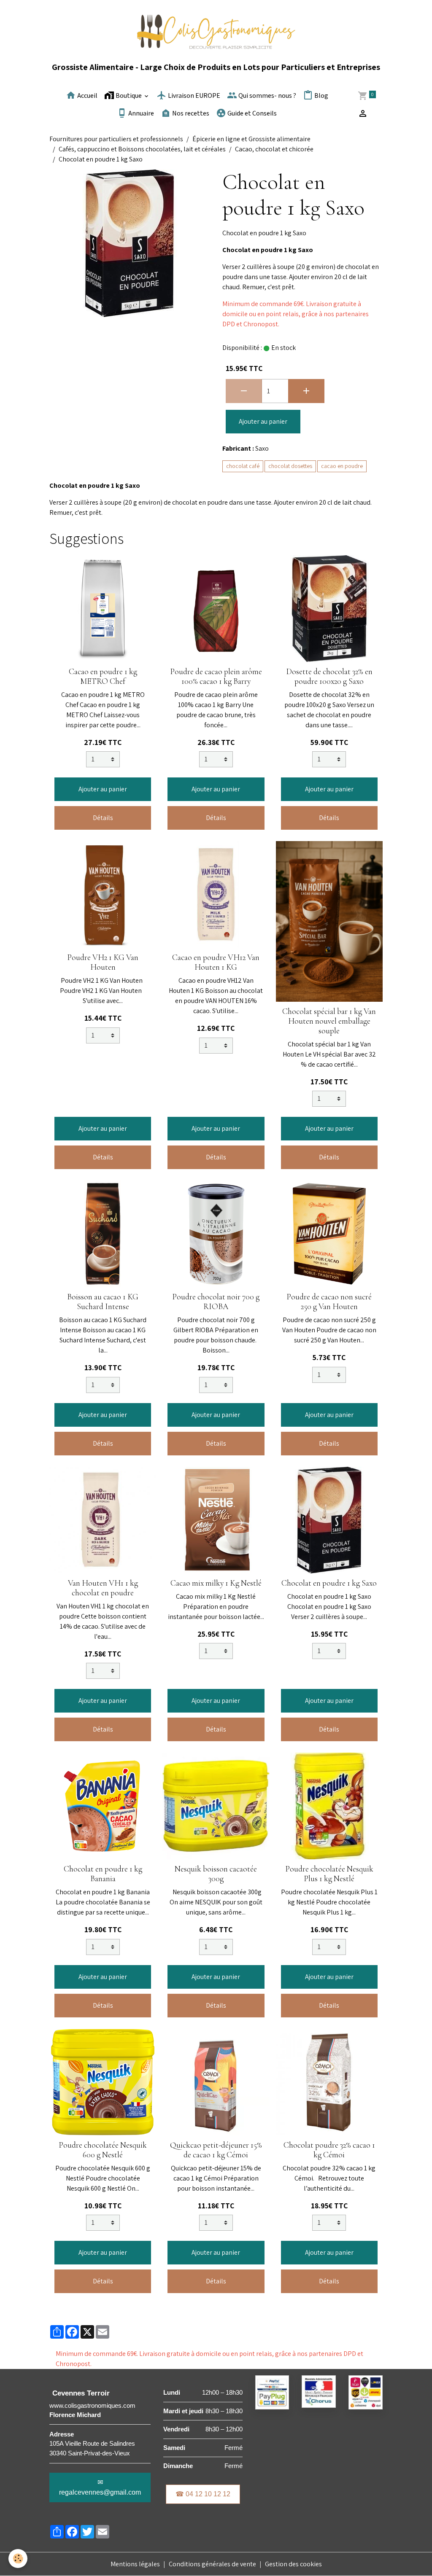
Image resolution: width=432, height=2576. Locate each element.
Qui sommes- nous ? (267, 96)
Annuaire (140, 114)
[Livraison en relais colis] (366, 2392)
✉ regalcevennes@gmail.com (100, 2487)
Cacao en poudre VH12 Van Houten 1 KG (216, 962)
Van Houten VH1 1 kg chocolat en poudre (103, 1588)
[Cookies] (18, 2559)
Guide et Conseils (251, 114)
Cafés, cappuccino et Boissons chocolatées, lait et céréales (142, 149)
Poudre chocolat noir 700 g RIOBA (216, 1302)
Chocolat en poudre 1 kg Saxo (329, 1583)
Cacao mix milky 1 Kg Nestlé (216, 1583)
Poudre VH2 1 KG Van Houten (103, 962)
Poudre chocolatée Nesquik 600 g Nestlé (103, 2150)
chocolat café (243, 466)
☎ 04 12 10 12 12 (203, 2494)
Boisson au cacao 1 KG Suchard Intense (103, 1302)
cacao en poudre (342, 466)
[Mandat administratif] (319, 2391)
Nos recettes (190, 114)
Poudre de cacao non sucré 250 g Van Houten (329, 1302)
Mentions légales (135, 2564)
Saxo (262, 448)
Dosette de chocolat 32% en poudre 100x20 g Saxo (329, 676)
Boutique (129, 96)
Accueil (87, 96)
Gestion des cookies (293, 2564)
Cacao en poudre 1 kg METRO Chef (103, 676)
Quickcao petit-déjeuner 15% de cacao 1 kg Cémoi (216, 2150)
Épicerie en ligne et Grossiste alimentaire (251, 139)
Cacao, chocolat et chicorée (274, 149)
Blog (321, 96)
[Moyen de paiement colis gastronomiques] (272, 2392)
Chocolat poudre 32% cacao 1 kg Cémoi (329, 2150)
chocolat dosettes (290, 466)
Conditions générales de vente (212, 2564)
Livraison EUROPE (193, 96)
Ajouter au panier (263, 421)
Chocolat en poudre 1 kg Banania (103, 1874)
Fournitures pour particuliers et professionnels (116, 139)
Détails (103, 818)
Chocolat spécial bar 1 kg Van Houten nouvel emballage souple (329, 1021)
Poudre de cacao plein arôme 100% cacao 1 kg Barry (216, 676)
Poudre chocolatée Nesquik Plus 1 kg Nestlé (329, 1874)
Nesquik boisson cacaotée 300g (216, 1874)
